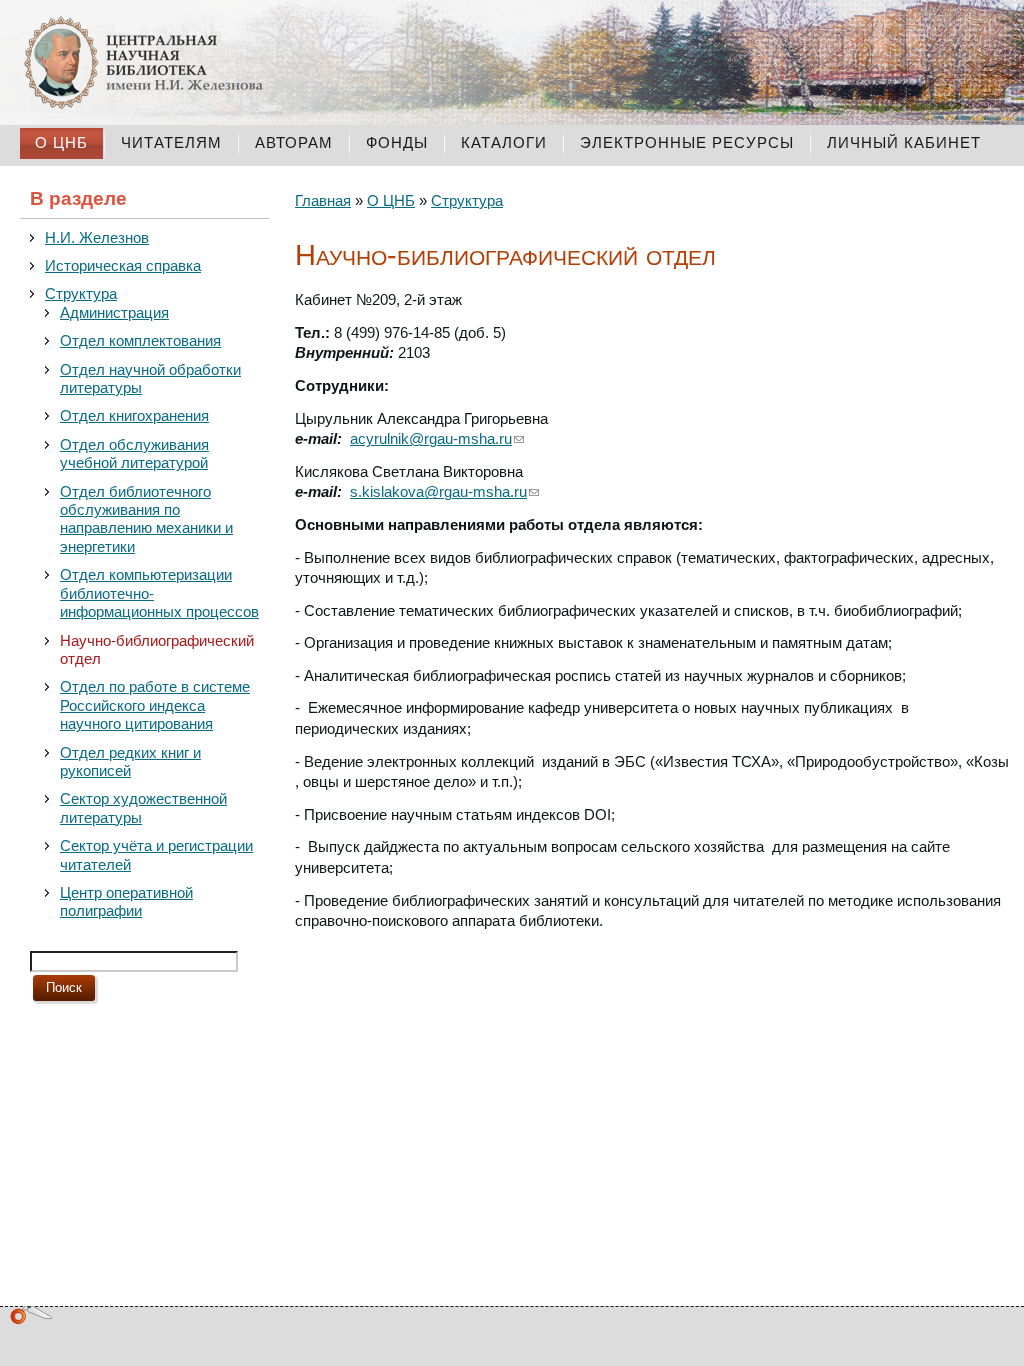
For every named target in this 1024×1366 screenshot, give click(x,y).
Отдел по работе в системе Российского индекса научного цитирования (155, 705)
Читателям (171, 143)
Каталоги (504, 143)
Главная (323, 201)
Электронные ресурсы (687, 143)
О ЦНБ (61, 143)
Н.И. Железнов (97, 238)
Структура (81, 294)
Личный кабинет (904, 143)
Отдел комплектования (140, 341)
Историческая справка (123, 266)
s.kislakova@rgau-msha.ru (438, 492)
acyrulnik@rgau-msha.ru (431, 439)
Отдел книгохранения (134, 416)
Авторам (294, 143)
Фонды (397, 143)
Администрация (114, 313)
